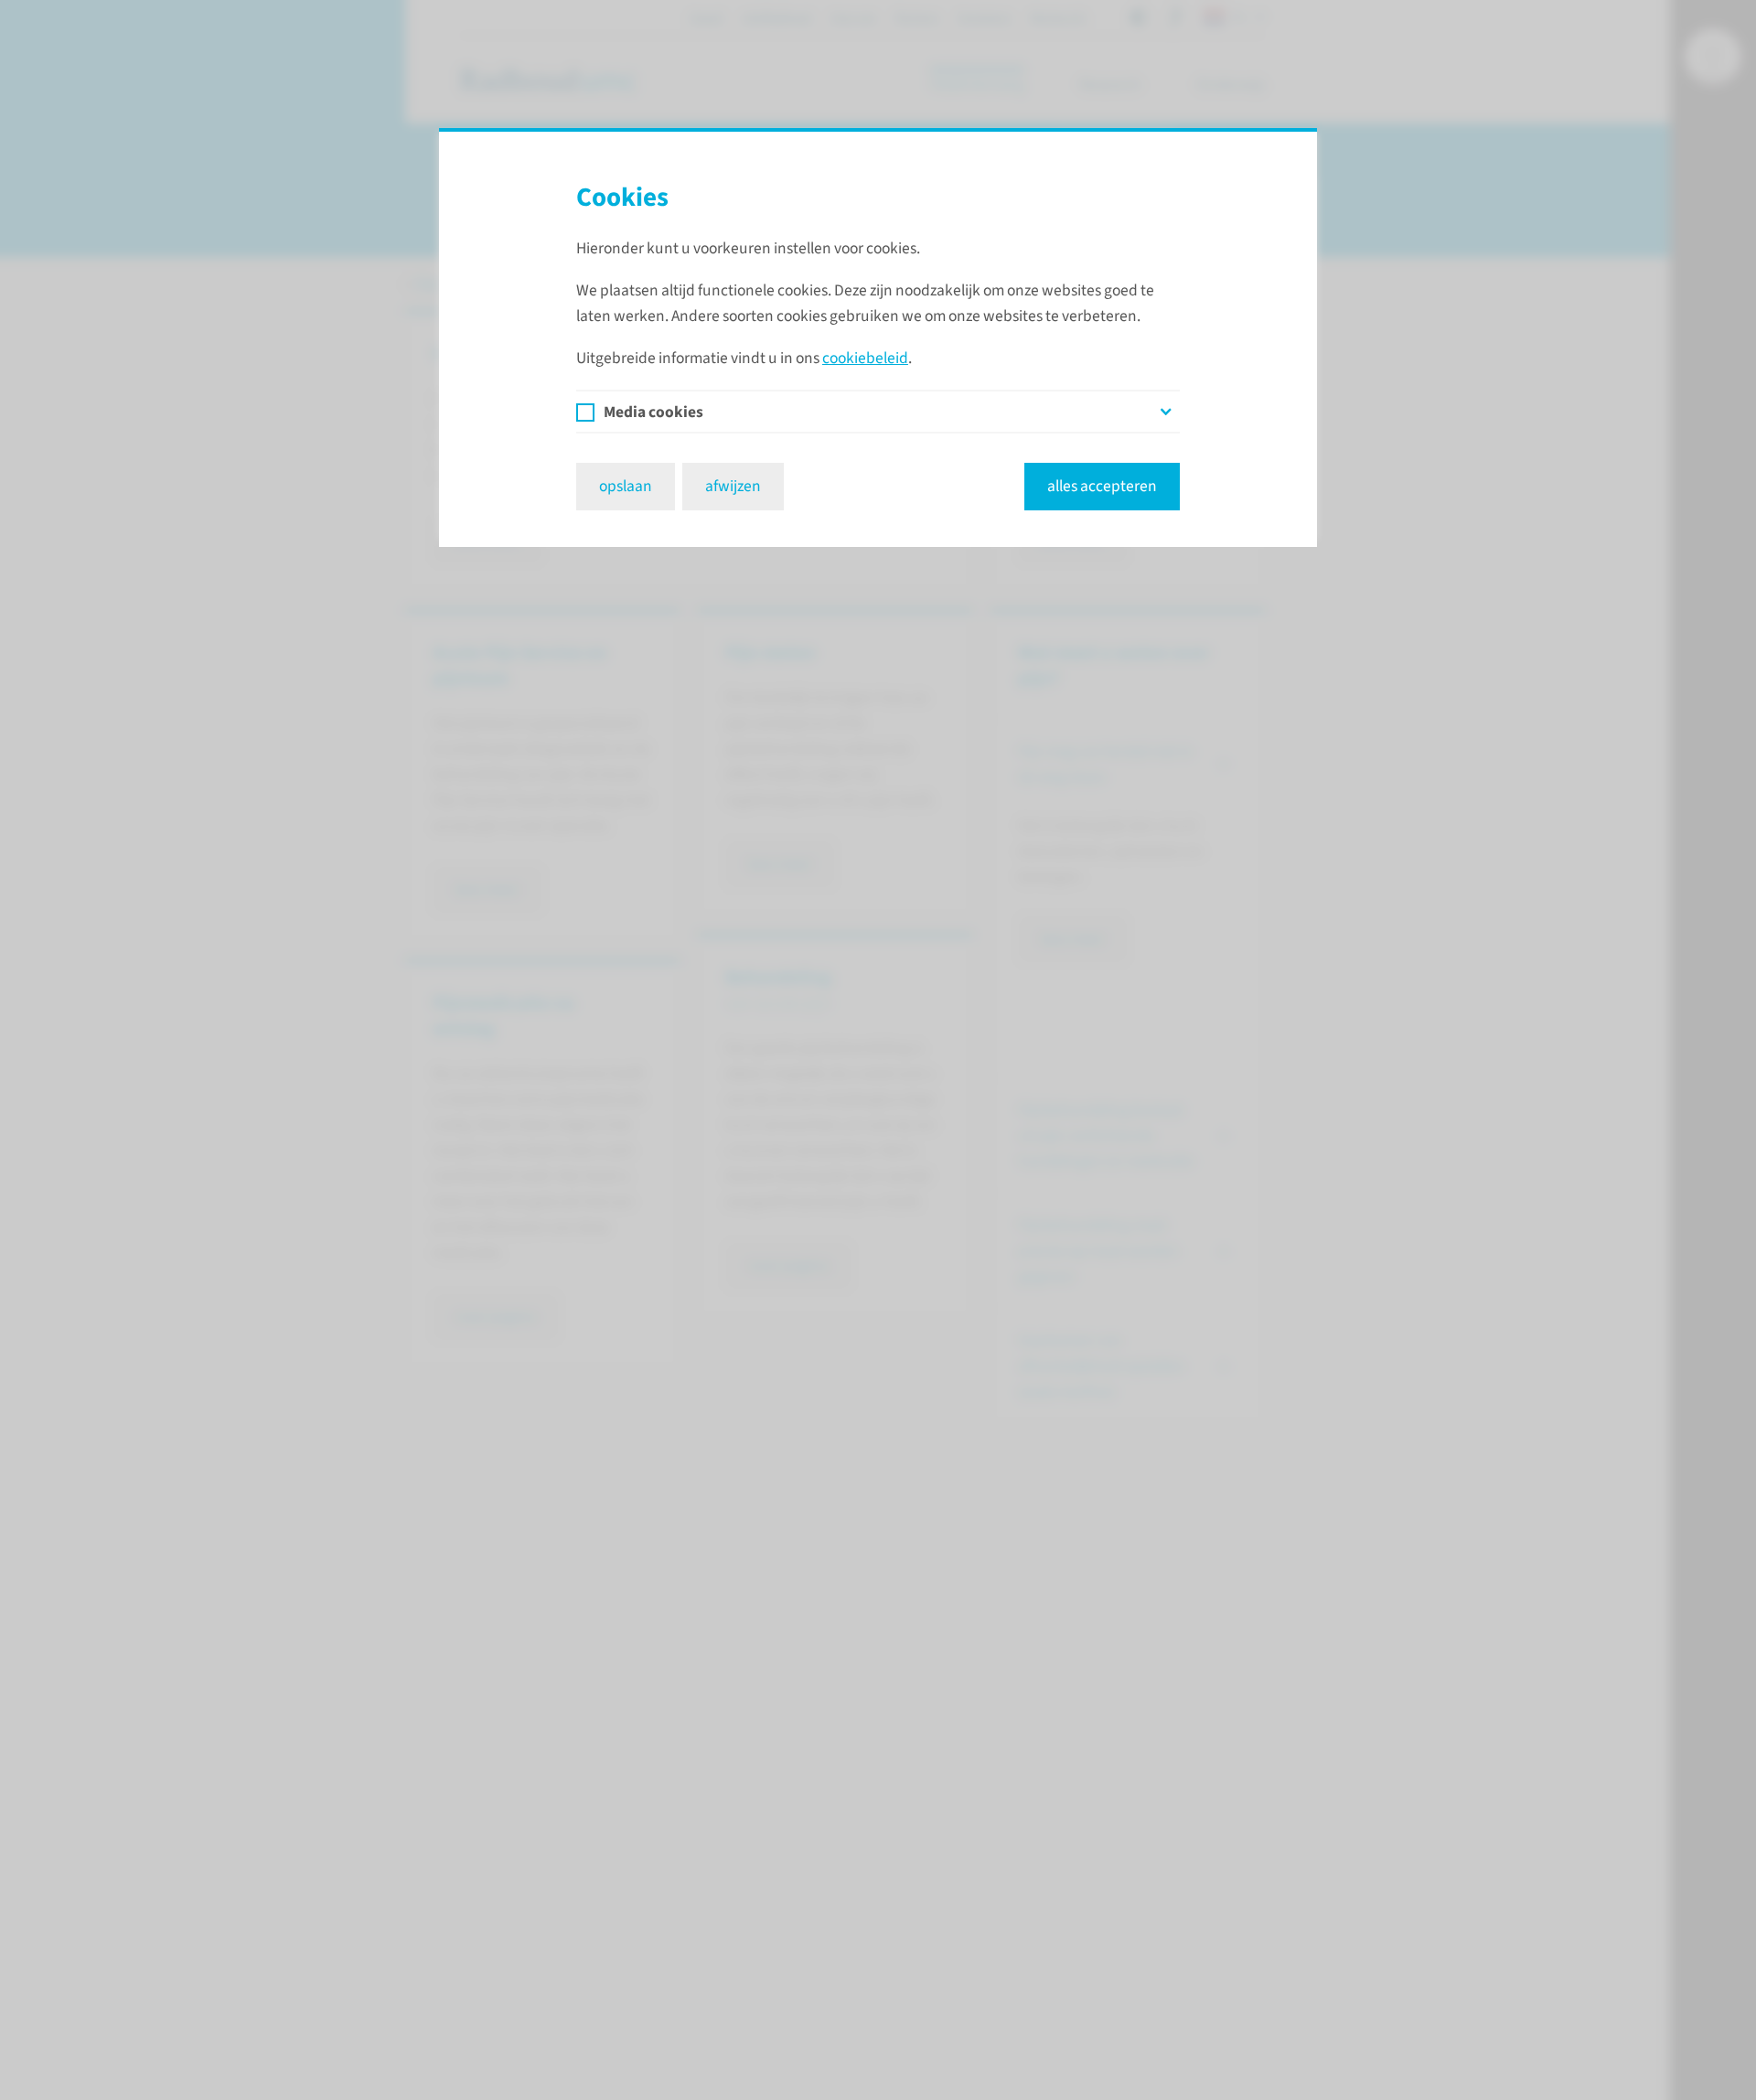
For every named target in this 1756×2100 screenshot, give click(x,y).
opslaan (626, 486)
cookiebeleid (865, 358)
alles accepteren (1102, 486)
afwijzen (733, 486)
